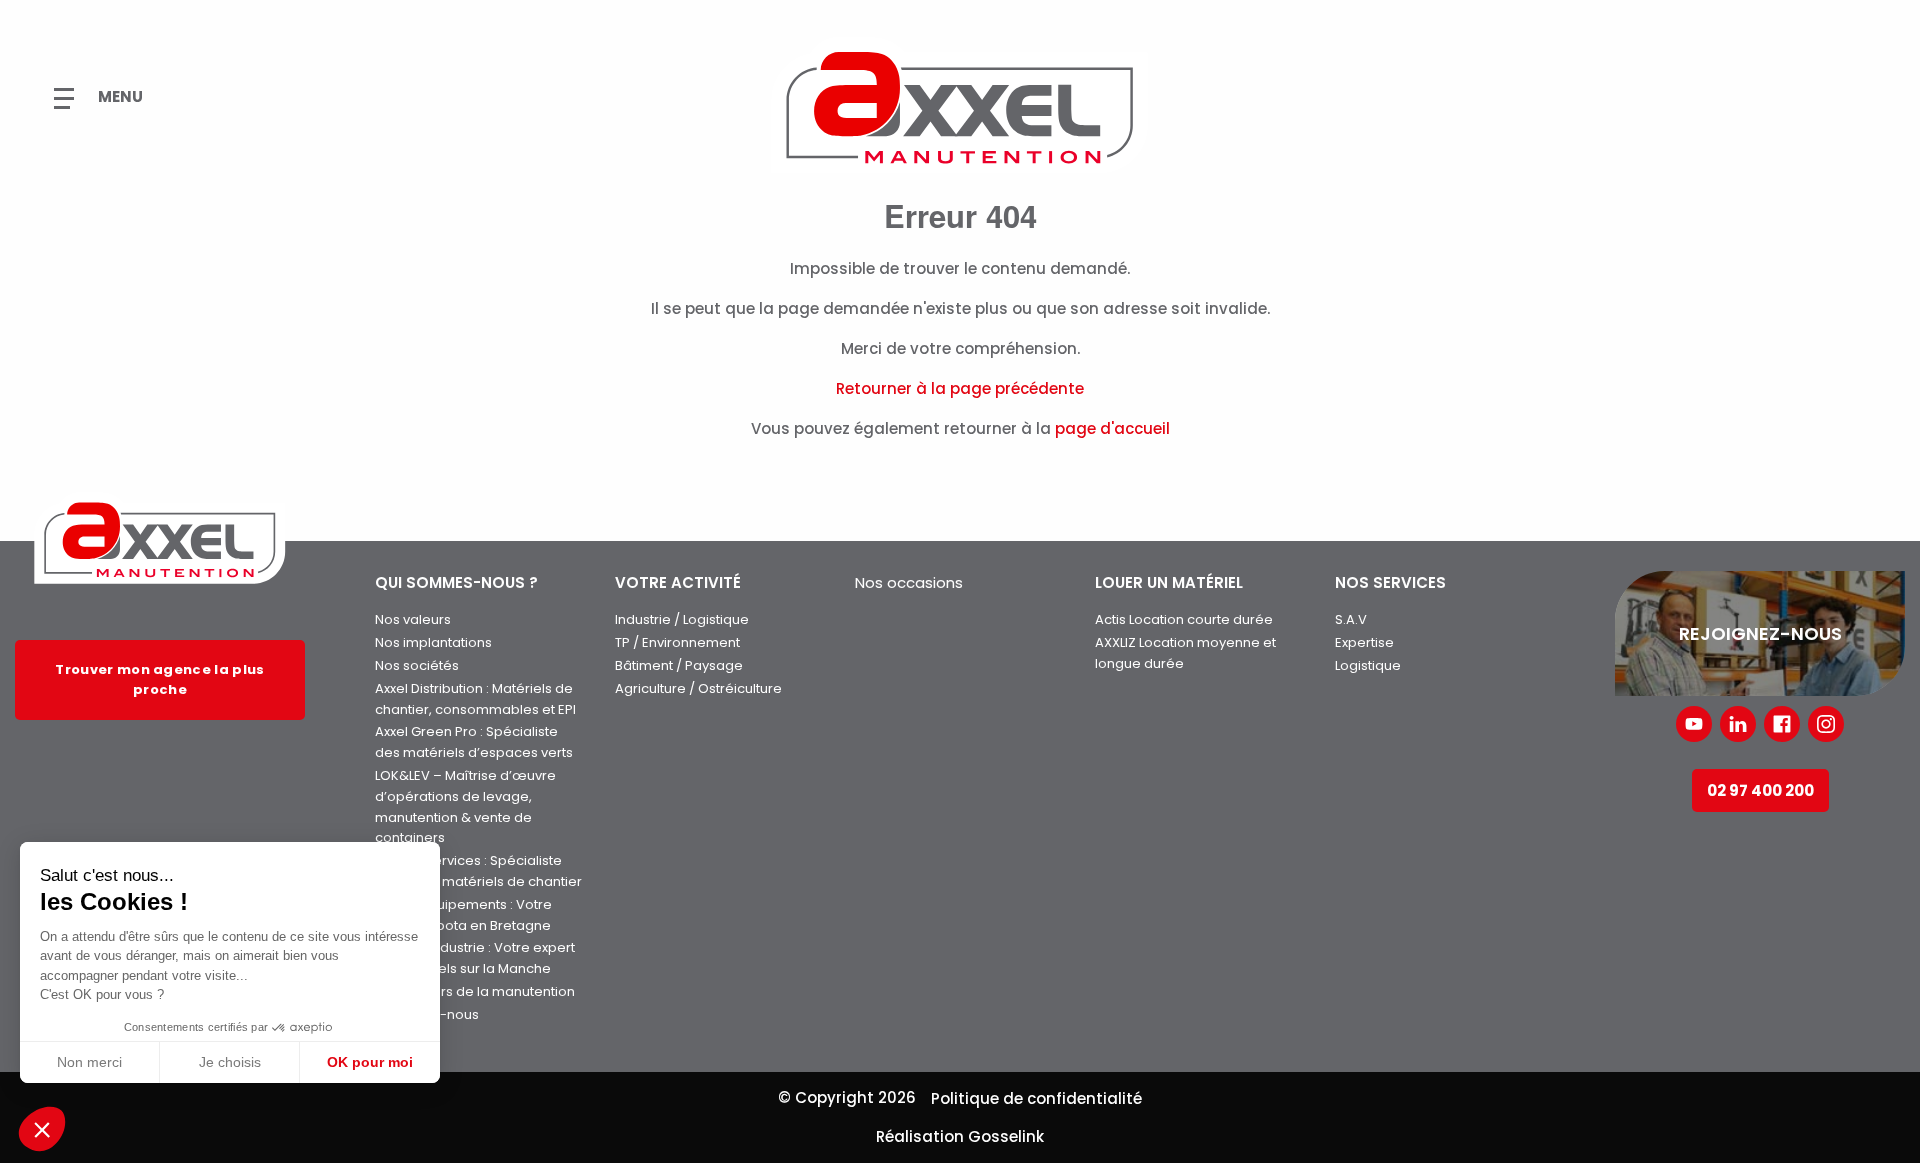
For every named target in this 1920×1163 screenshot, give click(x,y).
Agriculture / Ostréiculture (698, 688)
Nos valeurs (413, 619)
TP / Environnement (677, 642)
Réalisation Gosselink (960, 1136)
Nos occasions (909, 582)
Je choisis (230, 1062)
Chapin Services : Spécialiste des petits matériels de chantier (478, 871)
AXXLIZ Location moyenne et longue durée (1185, 653)
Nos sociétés (417, 665)
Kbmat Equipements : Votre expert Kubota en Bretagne (463, 915)
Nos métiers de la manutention (475, 991)
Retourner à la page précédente (960, 388)
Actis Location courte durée (1184, 619)
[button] (42, 1129)
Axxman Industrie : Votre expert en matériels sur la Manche (475, 958)
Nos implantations (433, 642)
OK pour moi (370, 1062)
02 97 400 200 (1760, 790)
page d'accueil (1112, 428)
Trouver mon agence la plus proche (159, 679)
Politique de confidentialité (1036, 1098)
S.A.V (1351, 619)
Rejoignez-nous (427, 1014)
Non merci (89, 1062)
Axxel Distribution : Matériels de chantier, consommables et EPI (475, 699)
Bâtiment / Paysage (679, 665)
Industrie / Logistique (682, 619)
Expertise (1364, 642)
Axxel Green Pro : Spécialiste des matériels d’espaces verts (474, 742)
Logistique (1368, 665)
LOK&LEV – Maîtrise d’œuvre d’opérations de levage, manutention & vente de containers (465, 806)
